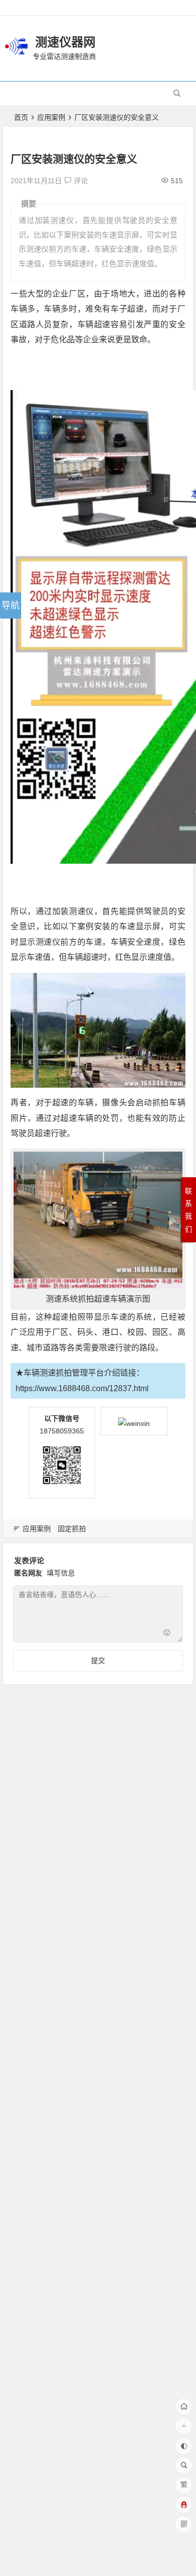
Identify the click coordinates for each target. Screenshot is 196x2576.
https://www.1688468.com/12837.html (82, 1388)
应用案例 (51, 117)
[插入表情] (167, 1634)
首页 (21, 117)
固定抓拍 (72, 1529)
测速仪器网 (65, 42)
